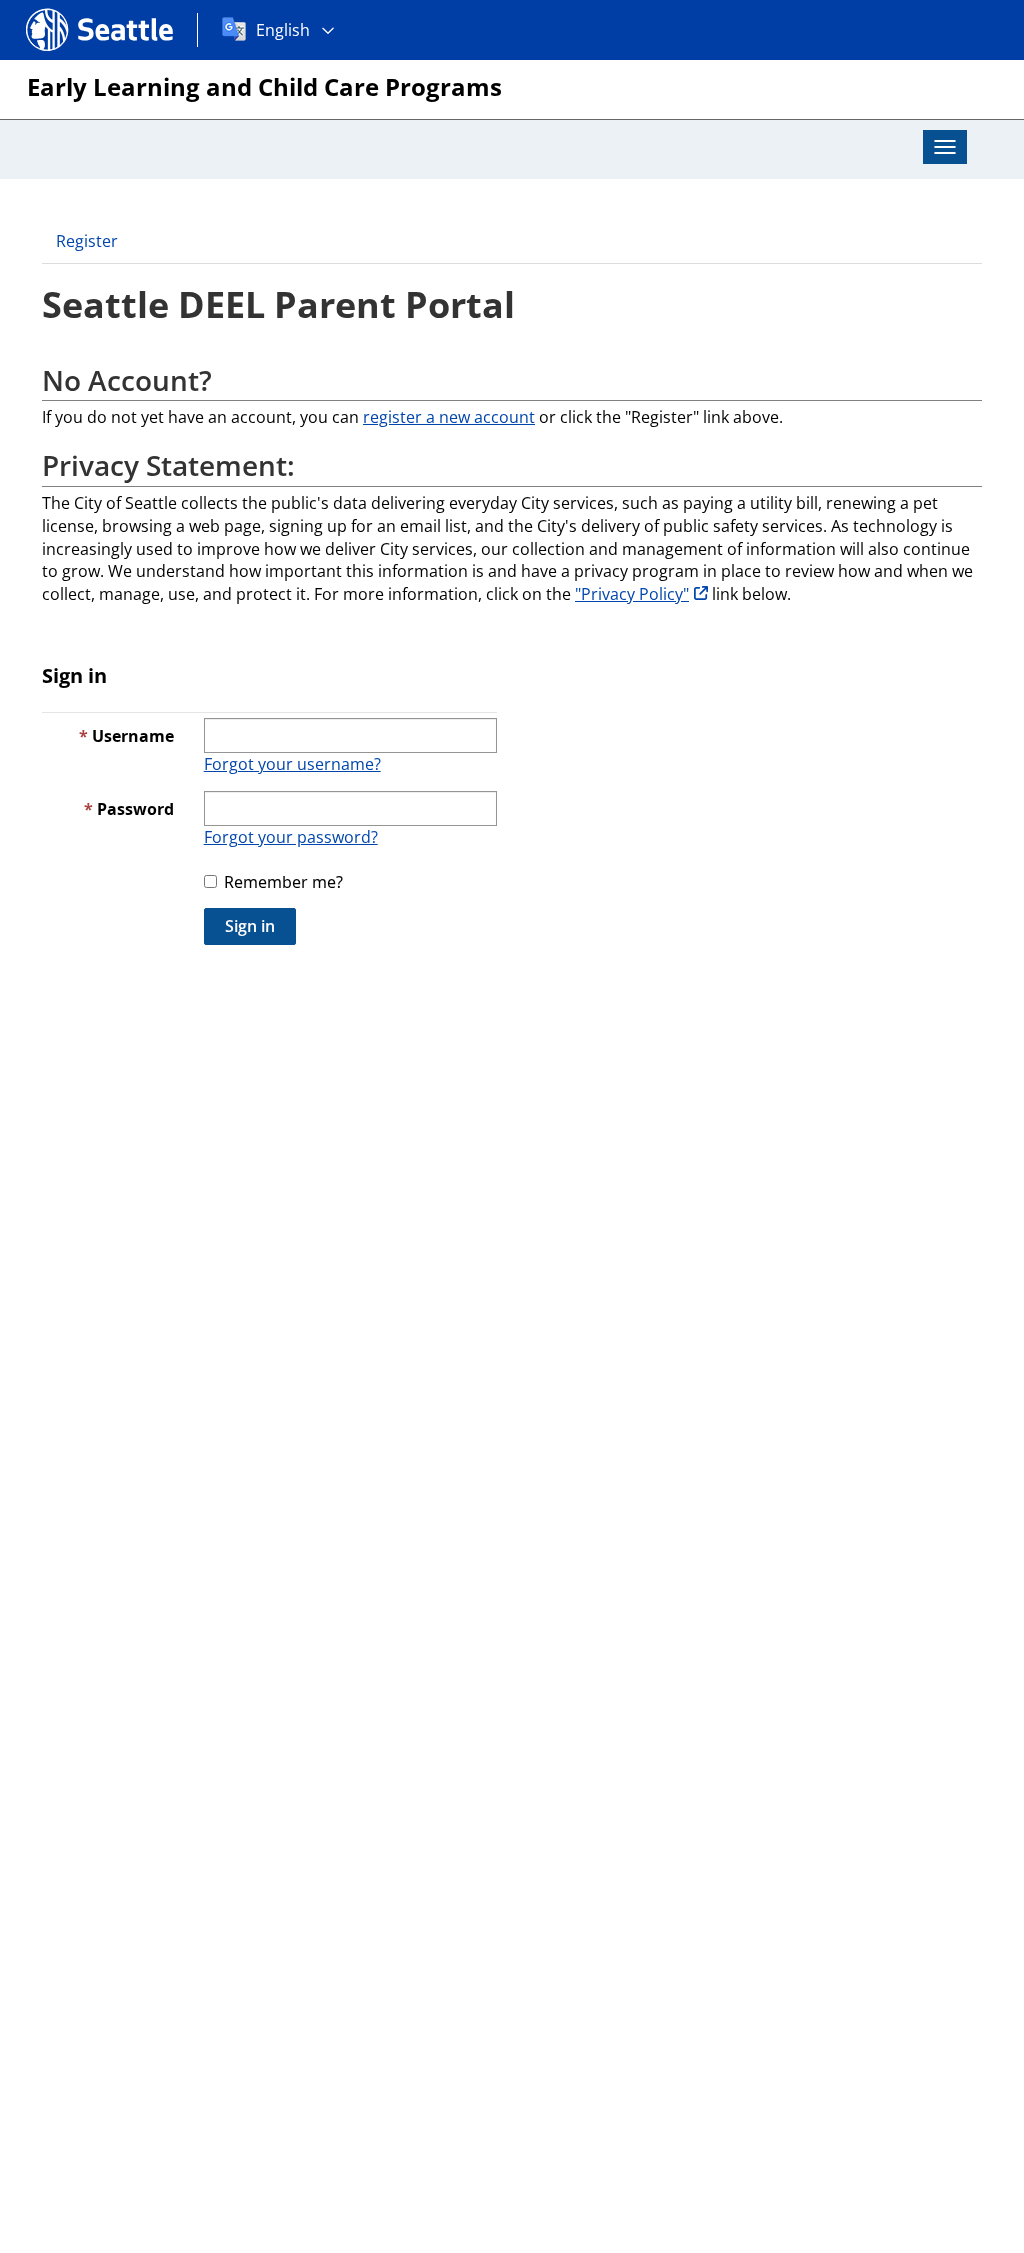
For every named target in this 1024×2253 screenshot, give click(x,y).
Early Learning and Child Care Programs (264, 86)
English (283, 30)
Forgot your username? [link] (292, 764)
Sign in (250, 926)
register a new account (449, 417)
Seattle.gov (68, 11)
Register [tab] (87, 241)
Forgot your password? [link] (291, 837)
